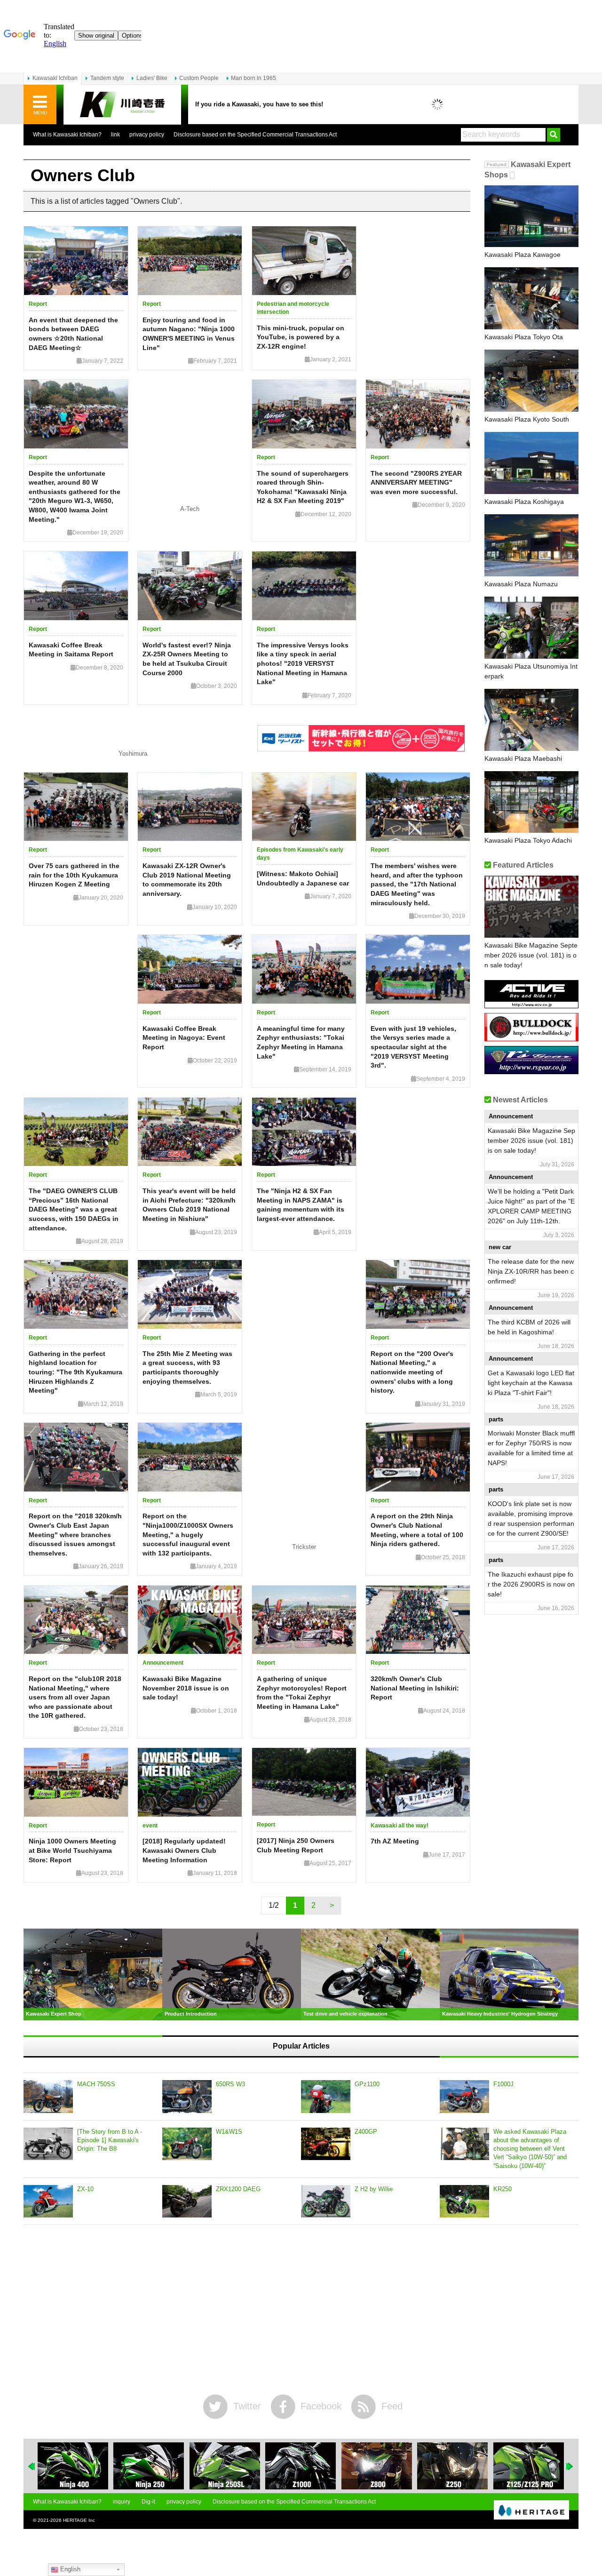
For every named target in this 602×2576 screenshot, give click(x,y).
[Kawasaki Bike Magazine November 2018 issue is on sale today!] (190, 1620)
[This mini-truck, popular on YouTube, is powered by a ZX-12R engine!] (304, 261)
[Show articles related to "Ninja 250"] (76, 2466)
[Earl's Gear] (531, 1071)
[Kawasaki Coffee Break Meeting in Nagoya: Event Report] (190, 969)
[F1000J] (464, 2097)
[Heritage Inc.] (531, 2511)
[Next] (570, 2466)
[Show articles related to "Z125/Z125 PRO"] (456, 2466)
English (69, 2569)
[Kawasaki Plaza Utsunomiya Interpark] (531, 628)
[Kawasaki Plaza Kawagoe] (531, 216)
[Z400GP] (326, 2144)
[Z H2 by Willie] (326, 2201)
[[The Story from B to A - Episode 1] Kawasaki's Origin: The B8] (48, 2144)
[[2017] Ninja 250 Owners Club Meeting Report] (304, 1782)
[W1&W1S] (187, 2144)
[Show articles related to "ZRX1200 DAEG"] (532, 2466)
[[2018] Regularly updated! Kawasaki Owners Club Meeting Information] (190, 1782)
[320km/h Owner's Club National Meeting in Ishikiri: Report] (418, 1620)
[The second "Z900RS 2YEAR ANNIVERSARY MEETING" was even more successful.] (418, 414)
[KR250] (464, 2201)
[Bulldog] (531, 1038)
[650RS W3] (187, 2097)
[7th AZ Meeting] (418, 1782)
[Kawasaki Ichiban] (122, 105)
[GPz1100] (326, 2097)
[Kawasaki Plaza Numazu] (531, 545)
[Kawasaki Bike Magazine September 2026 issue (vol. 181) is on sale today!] (531, 907)
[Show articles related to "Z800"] (304, 2466)
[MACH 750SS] (48, 2097)
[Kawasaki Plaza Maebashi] (531, 720)
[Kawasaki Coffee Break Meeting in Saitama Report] (76, 586)
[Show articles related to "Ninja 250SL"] (152, 2466)
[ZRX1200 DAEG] (187, 2201)
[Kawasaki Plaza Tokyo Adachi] (531, 802)
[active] (531, 1005)
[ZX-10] (48, 2201)
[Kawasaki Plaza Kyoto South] (531, 381)
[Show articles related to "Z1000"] (228, 2466)
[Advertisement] (301, 2310)
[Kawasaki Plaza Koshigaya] (531, 463)
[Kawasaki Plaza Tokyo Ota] (531, 298)
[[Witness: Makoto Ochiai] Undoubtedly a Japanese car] (304, 807)
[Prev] (32, 2466)
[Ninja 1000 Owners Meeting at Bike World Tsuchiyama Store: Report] (76, 1782)
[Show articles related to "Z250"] (380, 2466)
